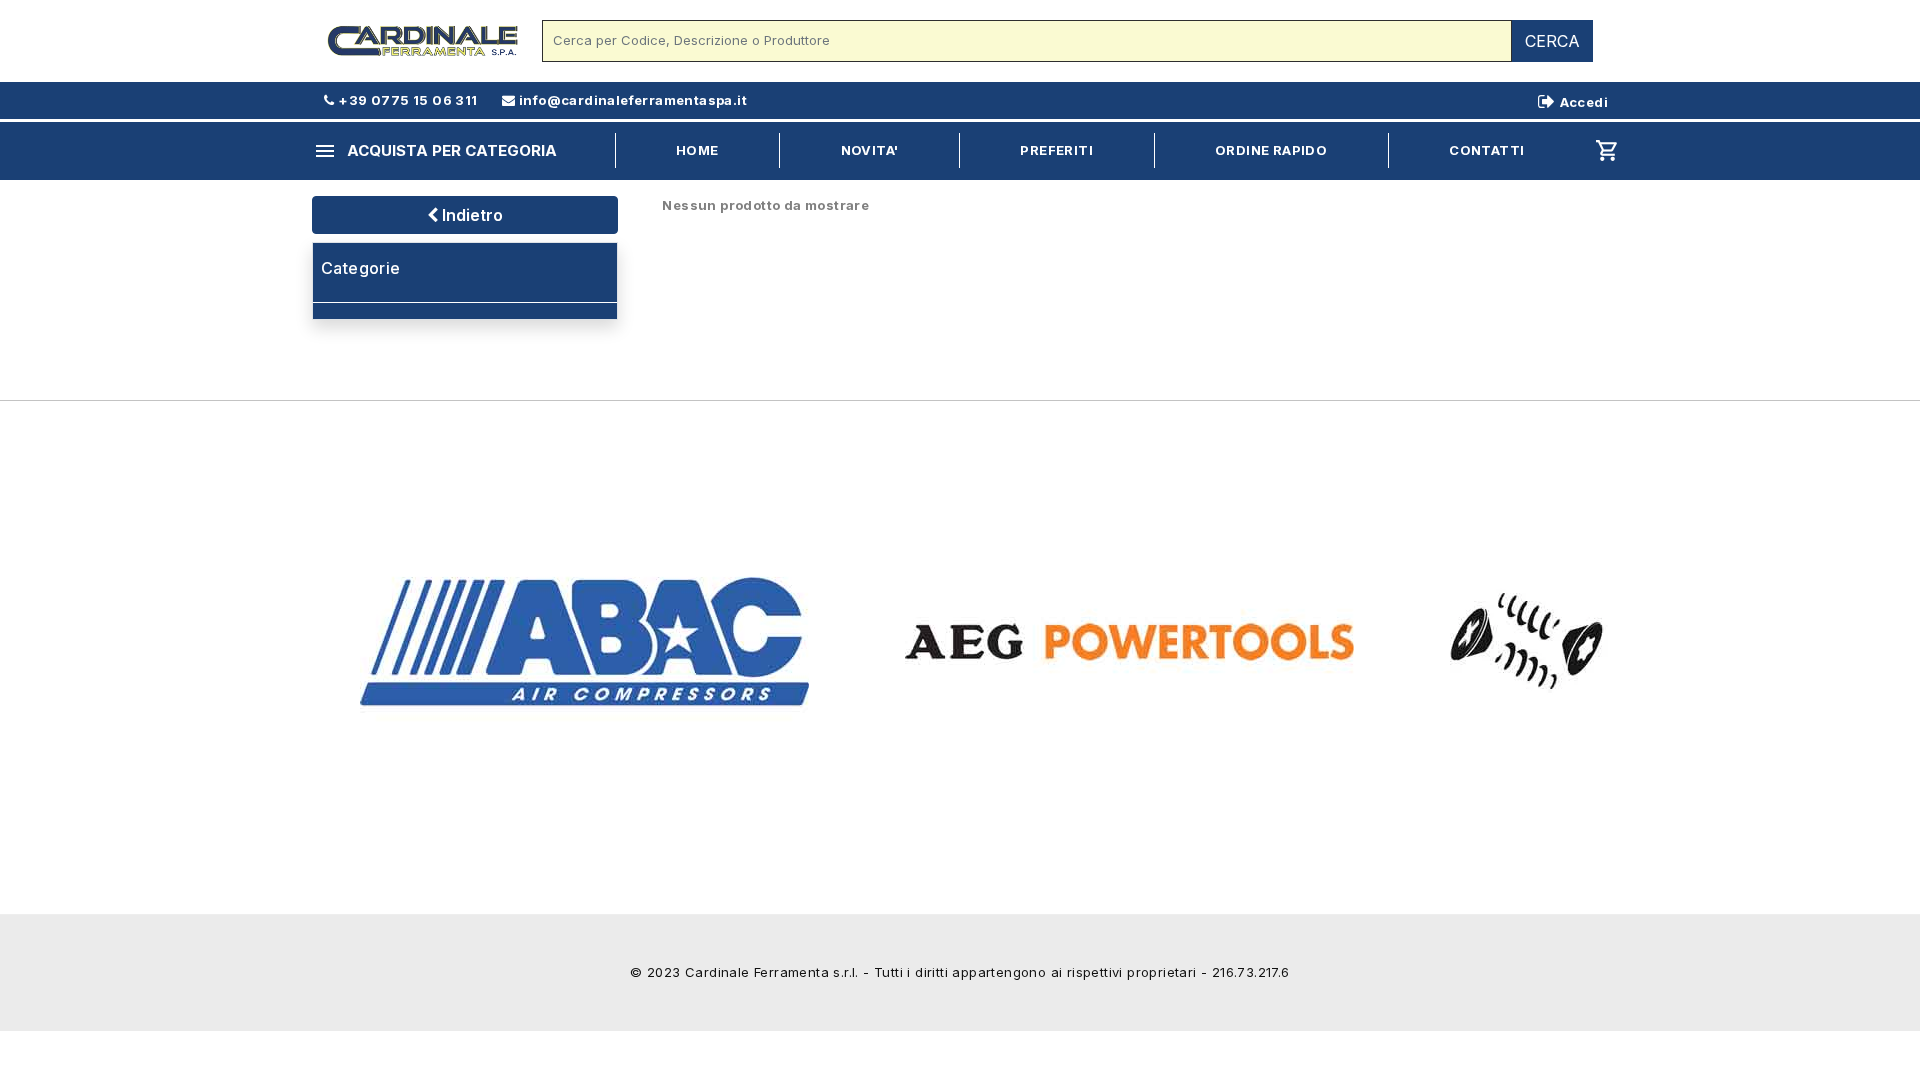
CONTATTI (1486, 150)
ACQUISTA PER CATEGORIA (435, 151)
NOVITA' (870, 150)
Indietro (470, 215)
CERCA (1552, 41)
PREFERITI (1056, 150)
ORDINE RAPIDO (1271, 150)
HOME (697, 150)
